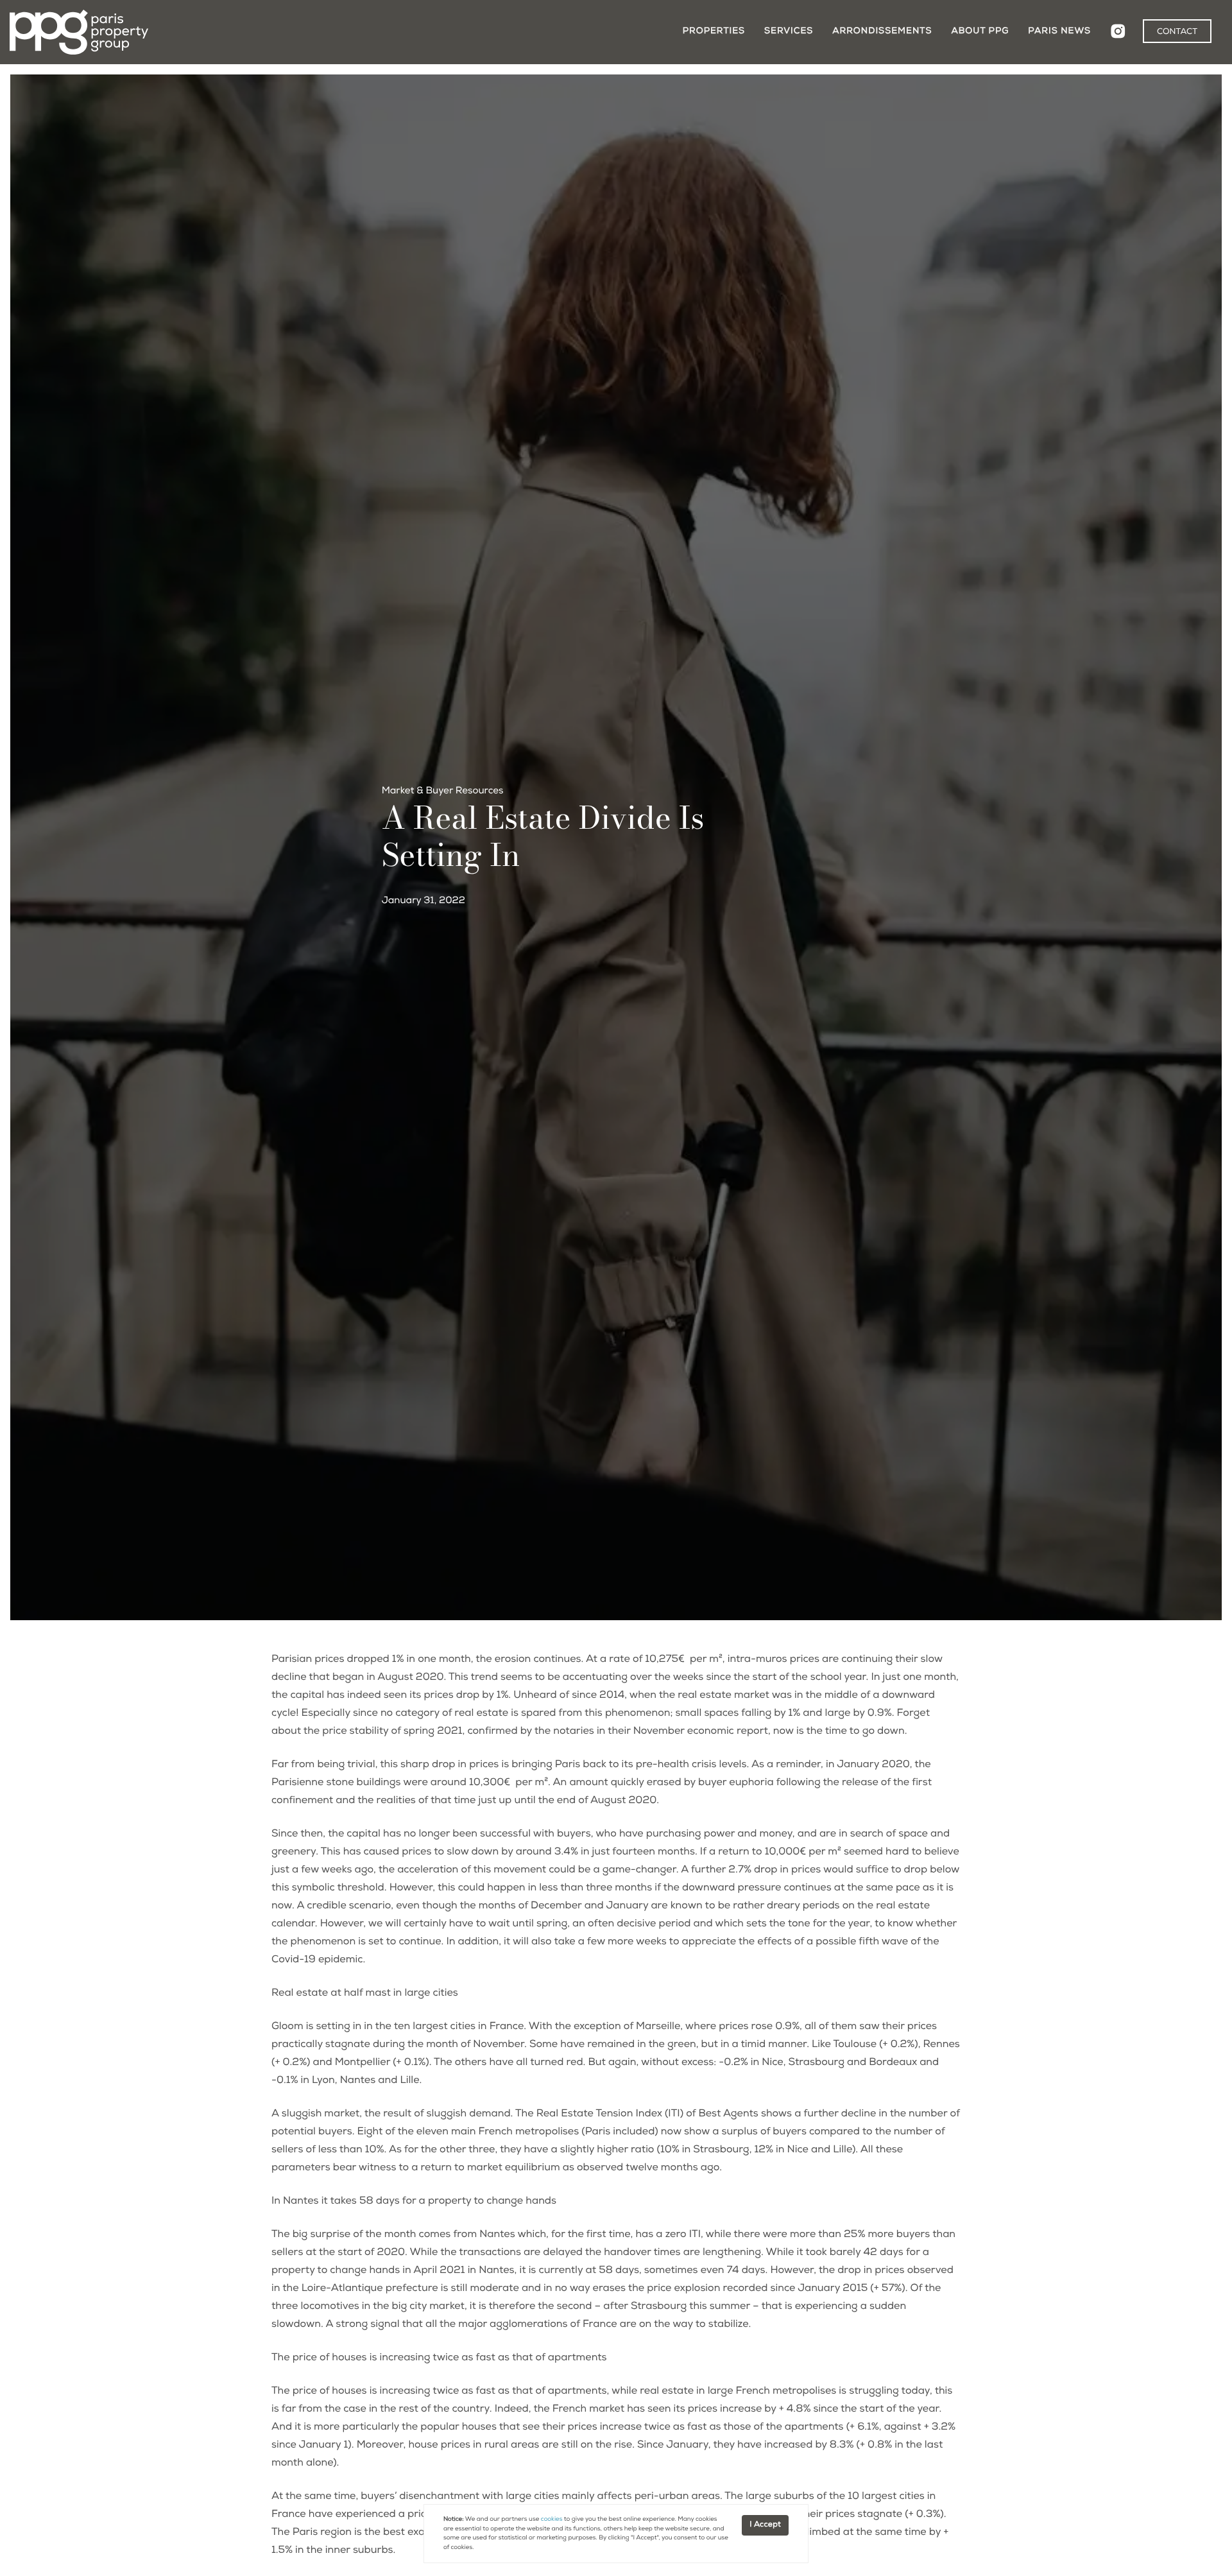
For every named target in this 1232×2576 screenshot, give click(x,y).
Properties (714, 31)
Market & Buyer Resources (443, 792)
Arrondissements (882, 31)
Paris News (1059, 31)
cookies (552, 2520)
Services (789, 31)
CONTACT (1177, 32)
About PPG (980, 31)
